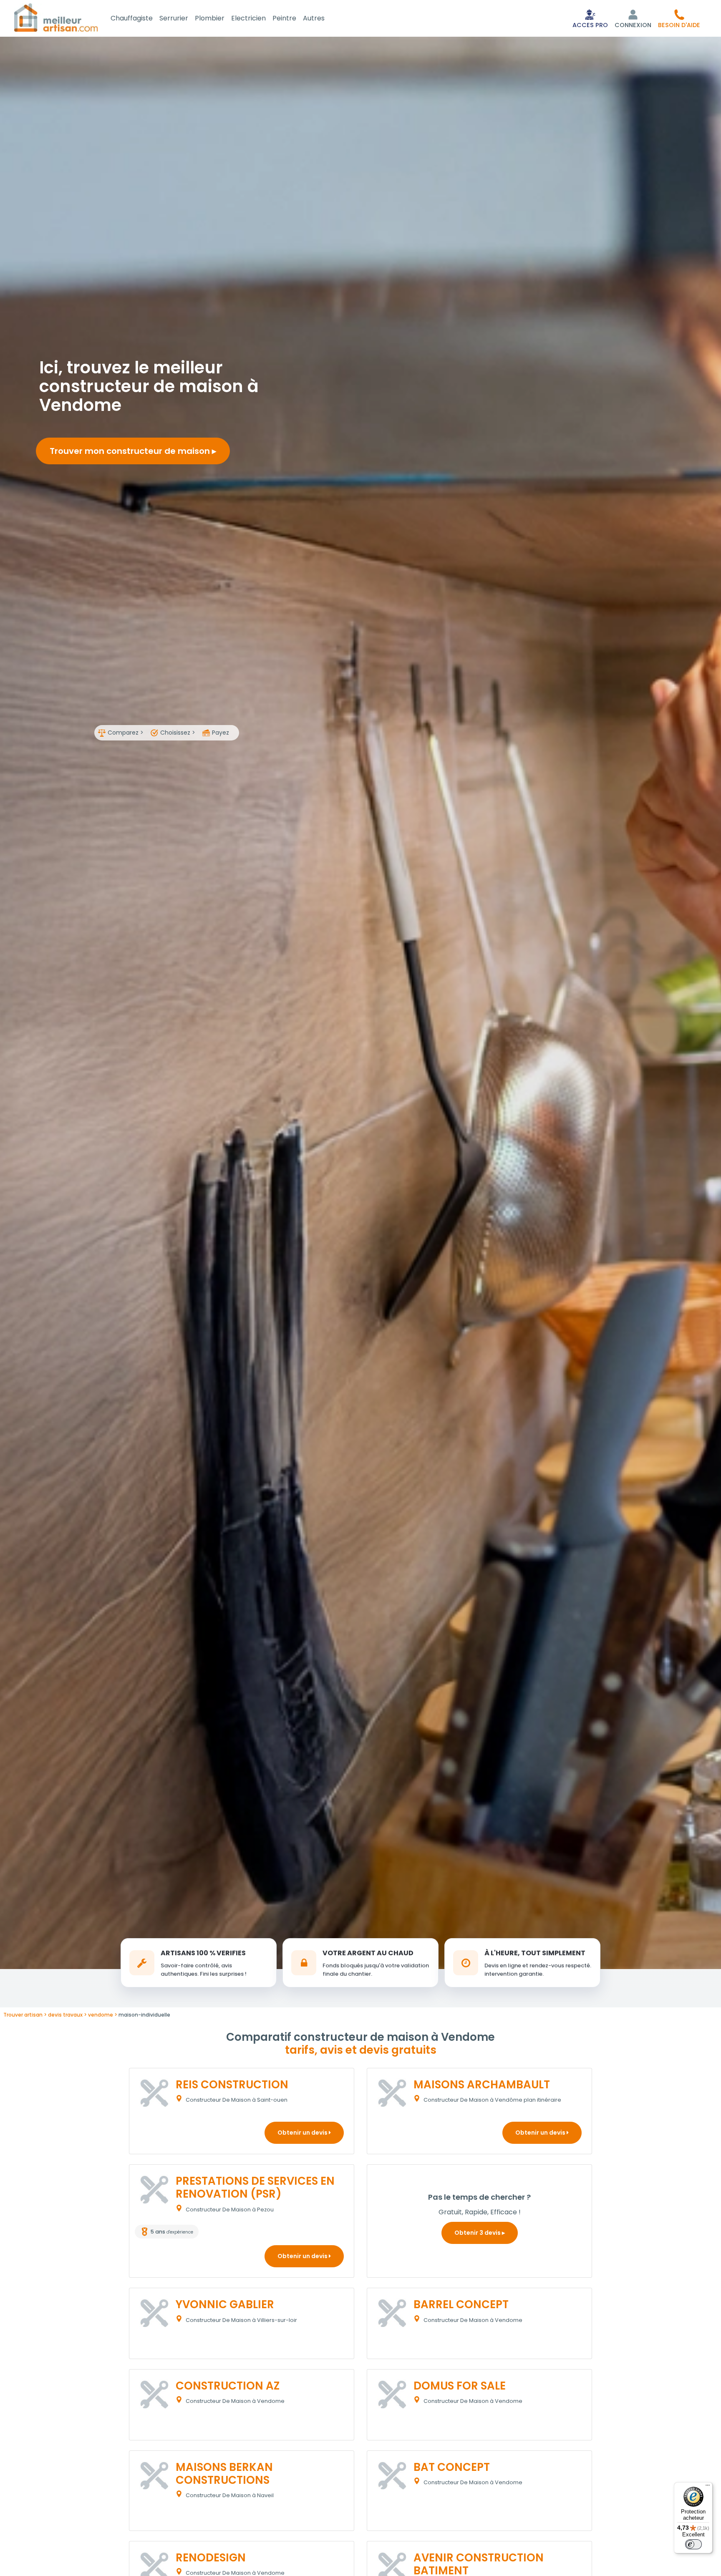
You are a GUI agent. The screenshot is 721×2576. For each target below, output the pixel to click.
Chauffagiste (132, 18)
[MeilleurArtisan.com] (56, 17)
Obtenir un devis (303, 2133)
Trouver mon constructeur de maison (131, 451)
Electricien (248, 18)
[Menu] (708, 2487)
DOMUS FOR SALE (460, 2386)
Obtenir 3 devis (478, 2233)
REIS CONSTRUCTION (232, 2085)
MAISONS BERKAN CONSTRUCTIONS (224, 2474)
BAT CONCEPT (452, 2467)
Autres (314, 18)
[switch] (693, 2544)
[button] (679, 18)
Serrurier (174, 18)
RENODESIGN (211, 2558)
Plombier (210, 18)
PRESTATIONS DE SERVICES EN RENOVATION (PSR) (255, 2187)
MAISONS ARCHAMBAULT (482, 2085)
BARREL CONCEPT (461, 2304)
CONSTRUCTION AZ (228, 2386)
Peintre (284, 18)
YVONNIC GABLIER (225, 2304)
